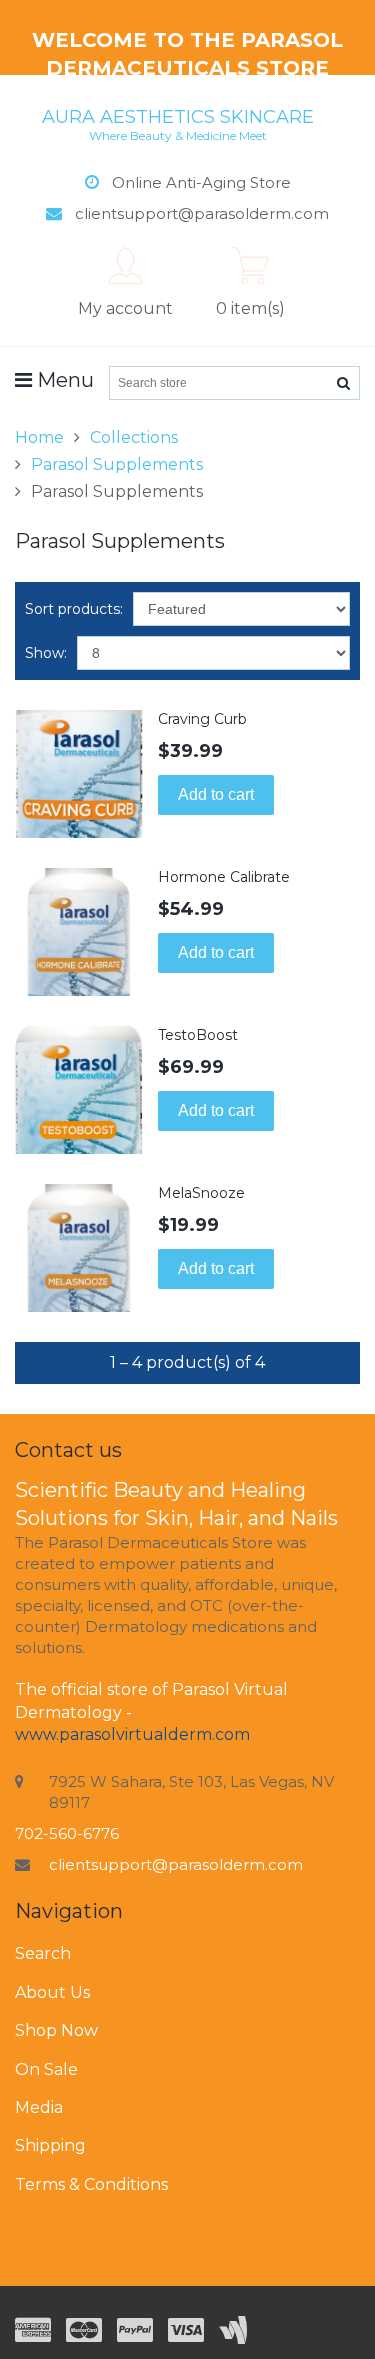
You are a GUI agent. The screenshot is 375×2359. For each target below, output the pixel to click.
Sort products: (74, 609)
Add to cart (216, 794)
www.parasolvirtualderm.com (132, 1734)
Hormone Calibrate (224, 877)
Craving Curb (202, 719)
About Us (52, 1992)
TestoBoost (198, 1035)
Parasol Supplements (117, 464)
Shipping (50, 2145)
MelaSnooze (201, 1193)
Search (43, 1953)
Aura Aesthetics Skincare (178, 124)
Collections (134, 437)
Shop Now (56, 2030)
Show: (46, 653)
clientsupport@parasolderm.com (176, 1864)
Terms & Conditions (91, 2184)
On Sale (46, 2069)
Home (39, 437)
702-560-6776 (67, 1833)
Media (39, 2107)
